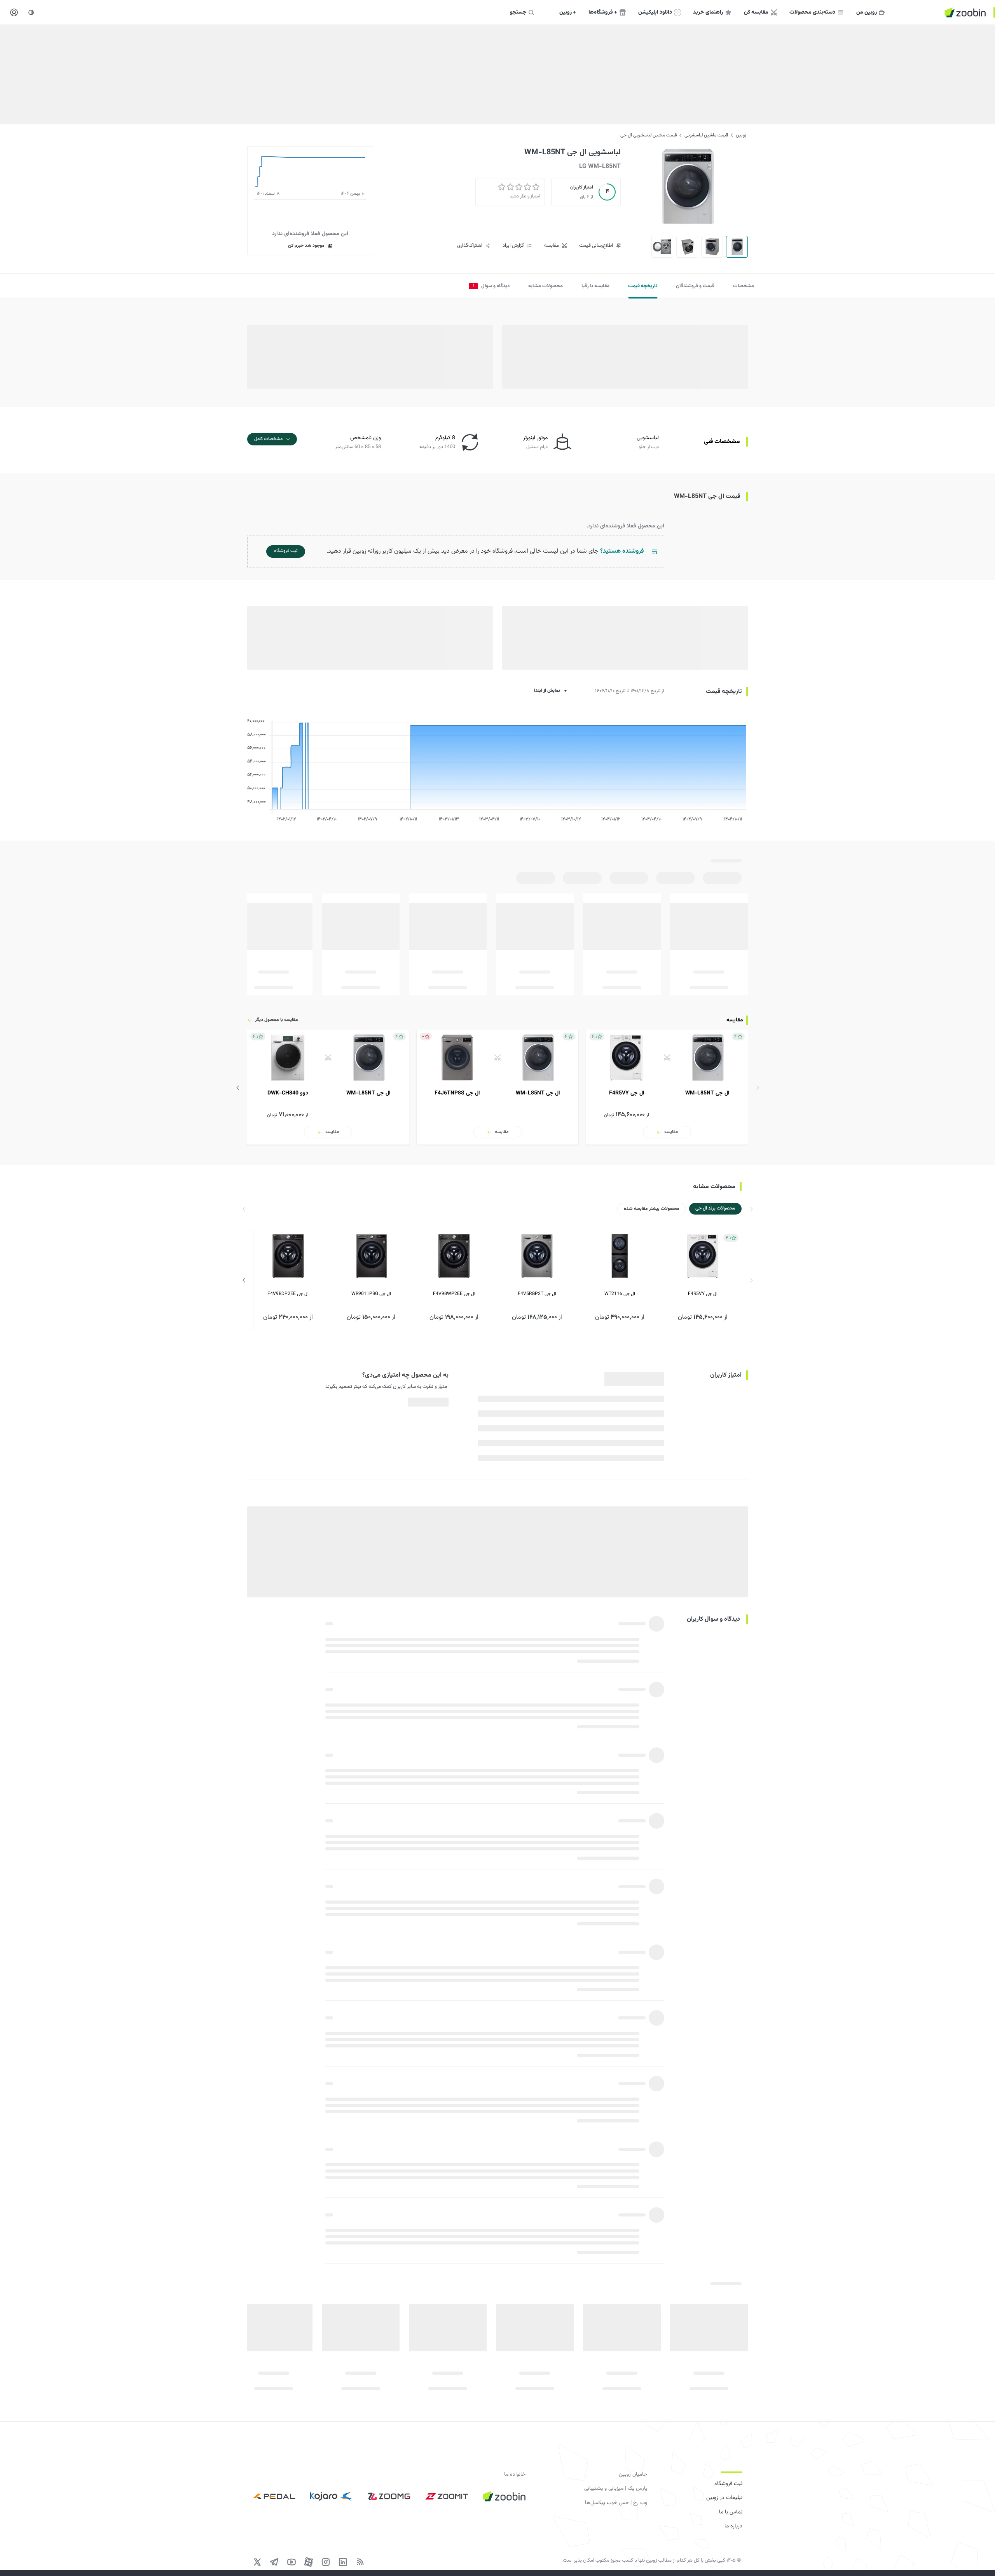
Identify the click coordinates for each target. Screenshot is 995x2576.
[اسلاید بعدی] (238, 1088)
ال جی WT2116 (620, 1294)
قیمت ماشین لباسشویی (706, 135)
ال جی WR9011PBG (371, 1294)
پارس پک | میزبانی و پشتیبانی (616, 2489)
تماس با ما (731, 2512)
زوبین (741, 135)
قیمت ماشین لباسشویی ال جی (648, 135)
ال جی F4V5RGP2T (537, 1294)
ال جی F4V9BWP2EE (454, 1294)
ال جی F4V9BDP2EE (288, 1294)
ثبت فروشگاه (728, 2484)
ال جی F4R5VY (703, 1294)
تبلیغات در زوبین (724, 2498)
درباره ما (733, 2526)
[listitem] (667, 1087)
